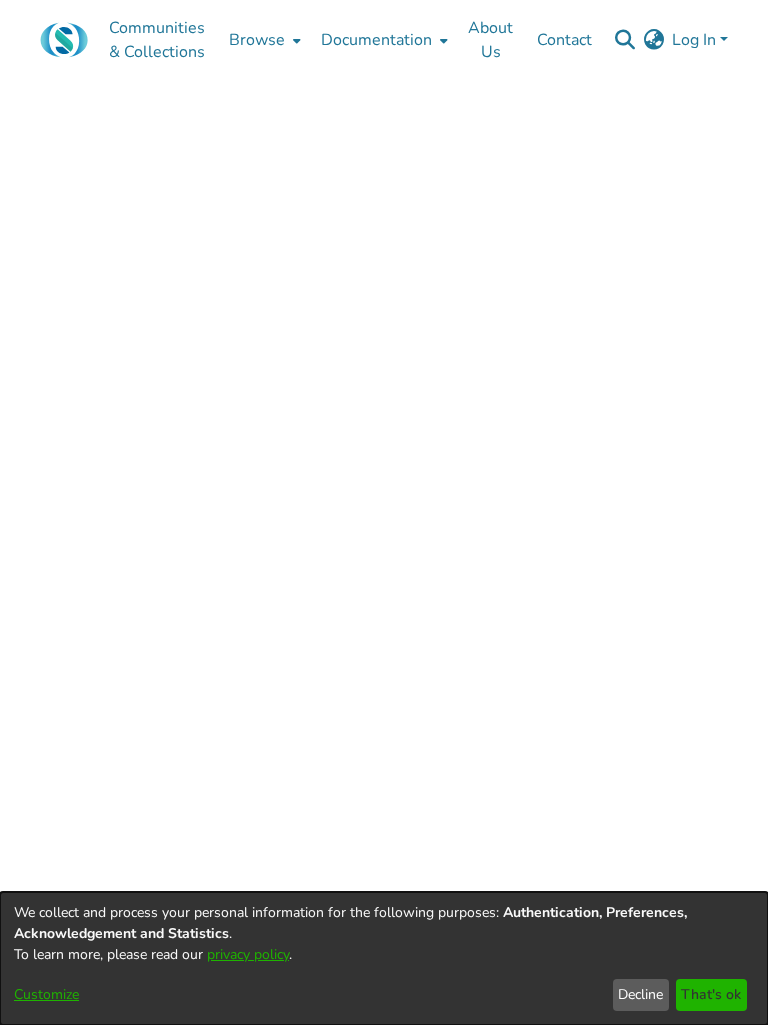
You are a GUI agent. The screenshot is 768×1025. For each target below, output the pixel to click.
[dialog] (384, 958)
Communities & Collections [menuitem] (157, 40)
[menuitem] (263, 40)
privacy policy (248, 954)
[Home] (64, 40)
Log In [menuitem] (694, 40)
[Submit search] (624, 40)
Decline (640, 994)
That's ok (711, 994)
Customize (46, 994)
